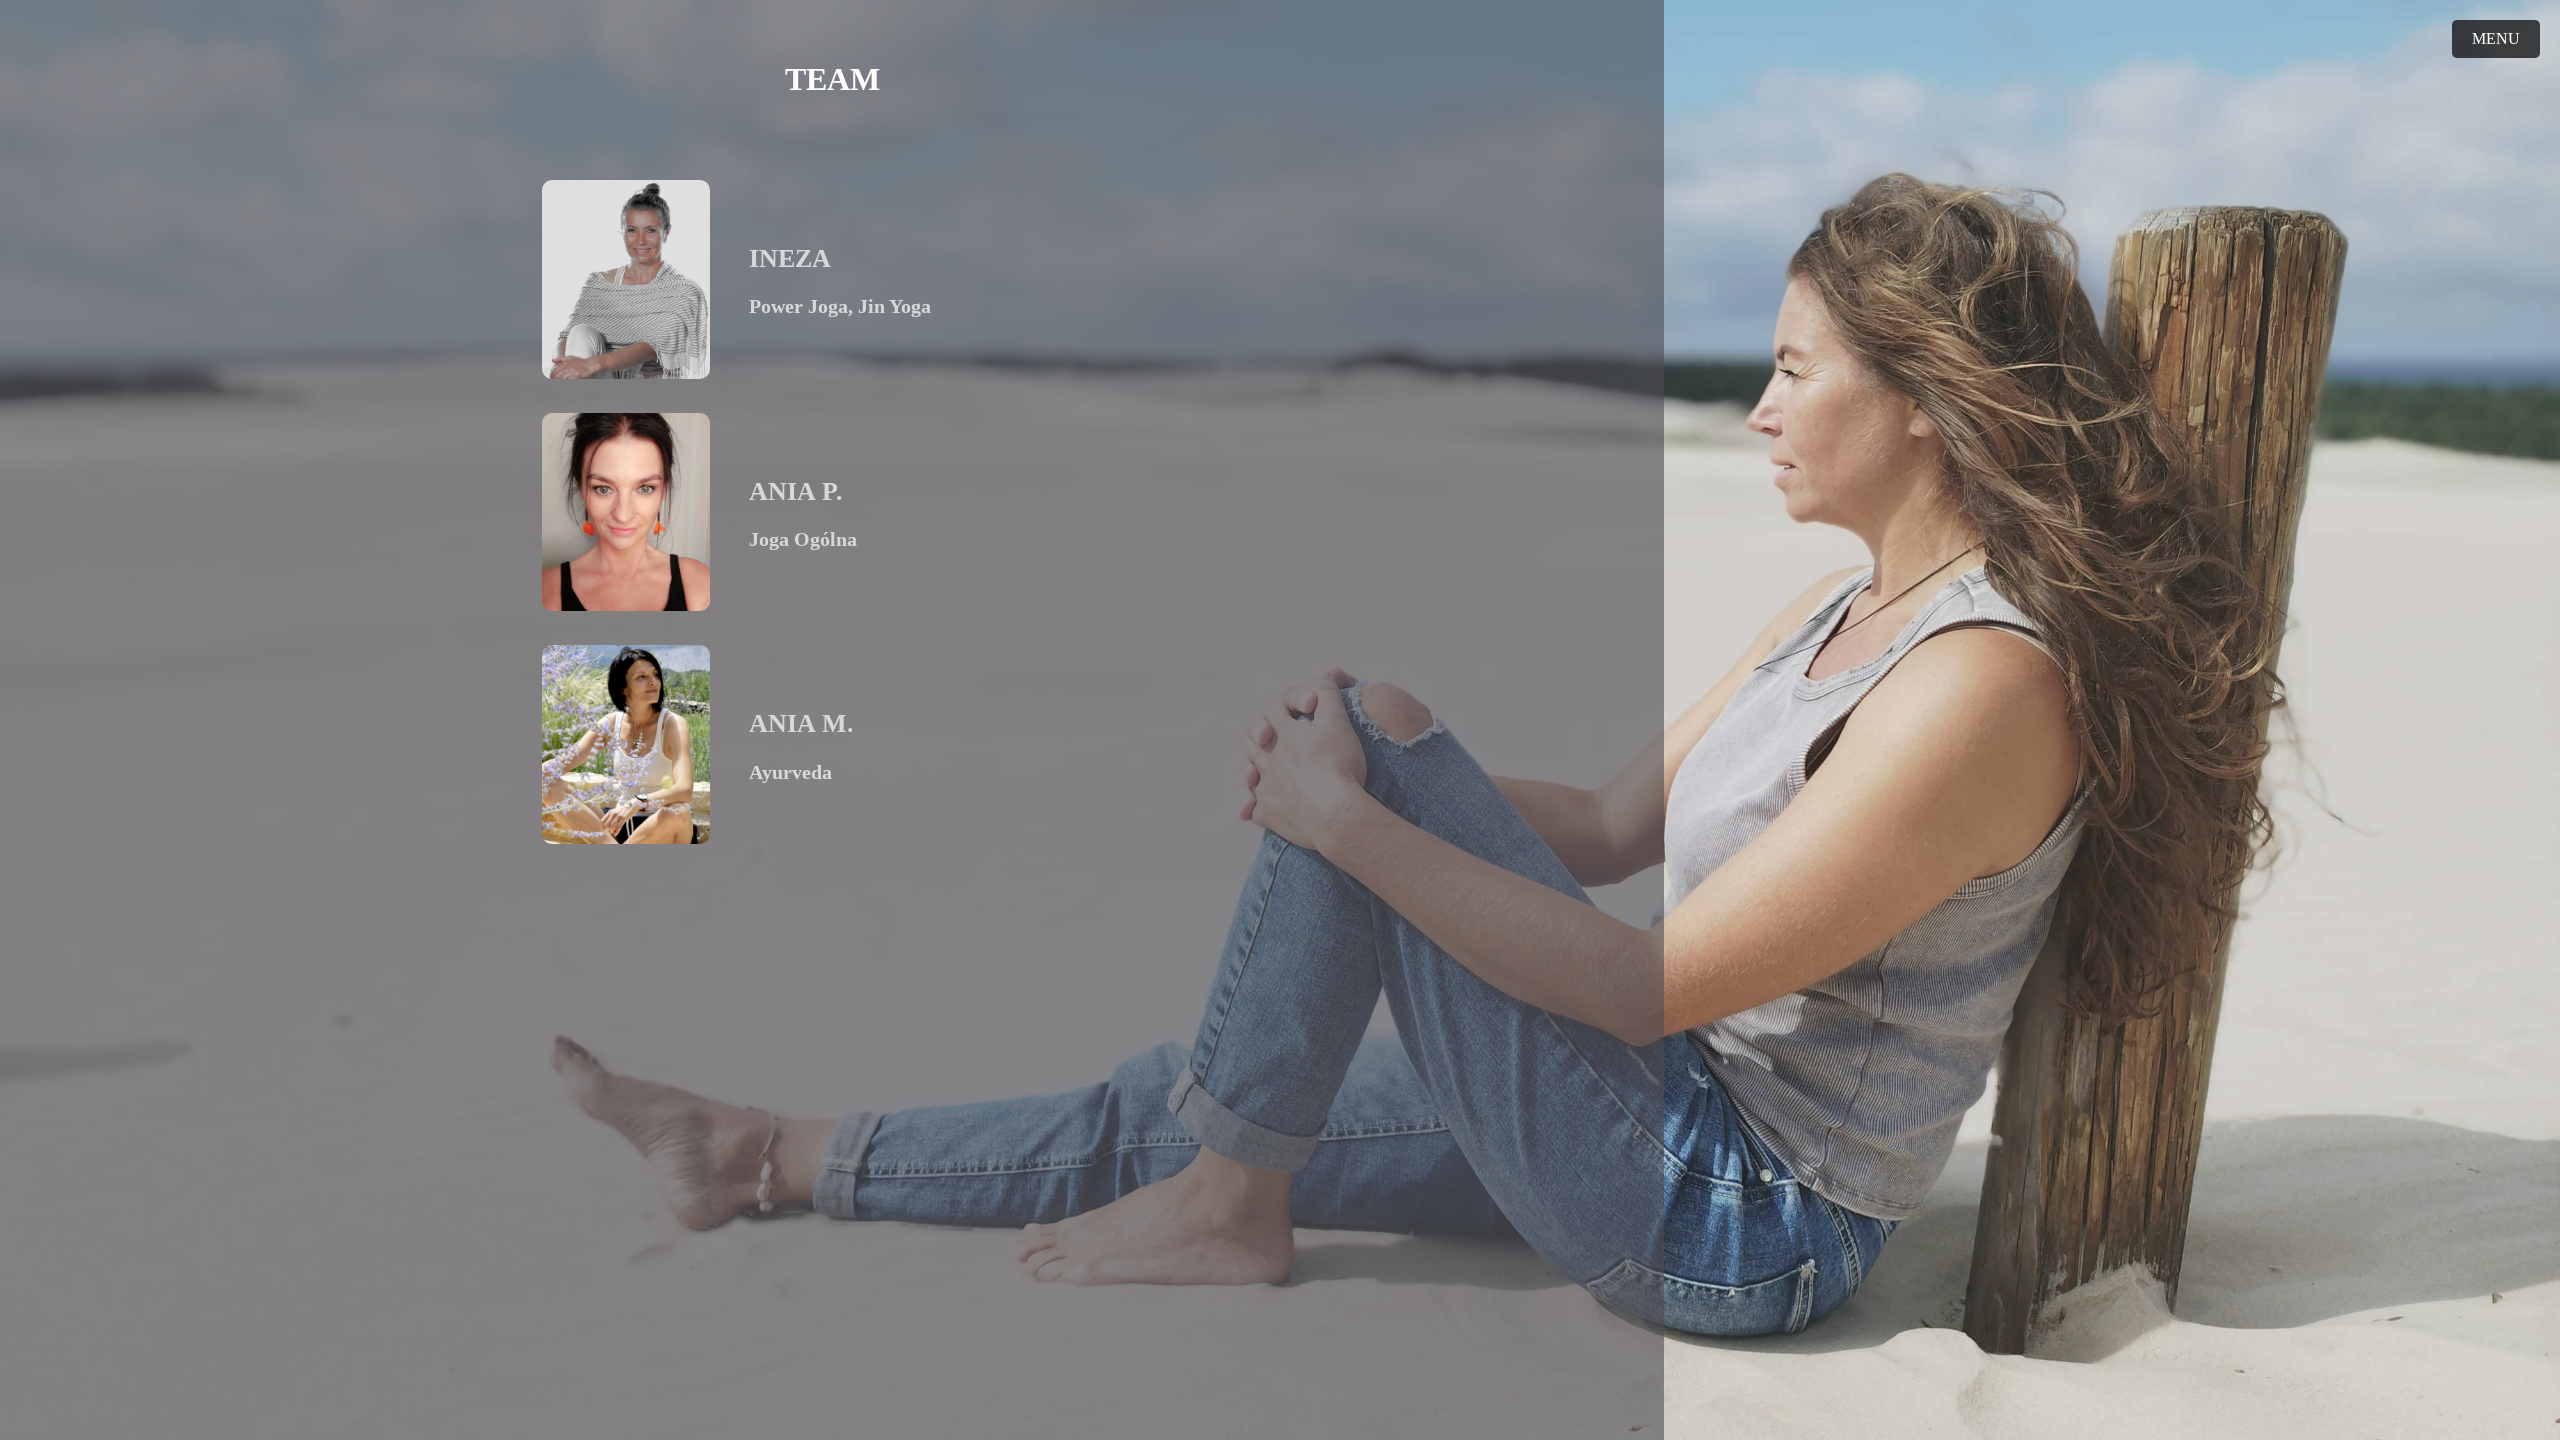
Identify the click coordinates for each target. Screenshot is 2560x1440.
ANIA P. (796, 491)
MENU (2496, 38)
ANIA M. (801, 723)
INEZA (790, 258)
